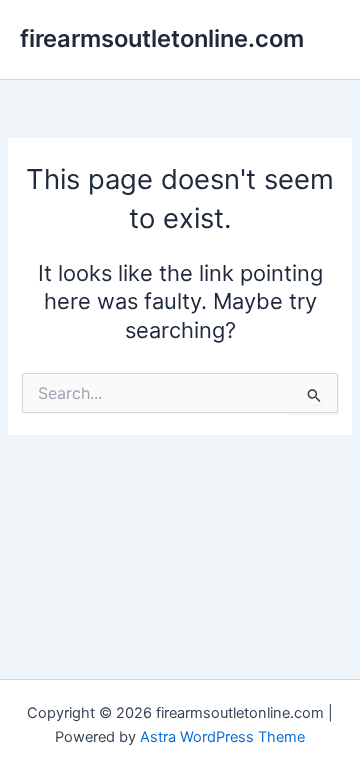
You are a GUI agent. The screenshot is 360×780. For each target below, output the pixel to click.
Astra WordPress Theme (222, 737)
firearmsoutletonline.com (162, 38)
